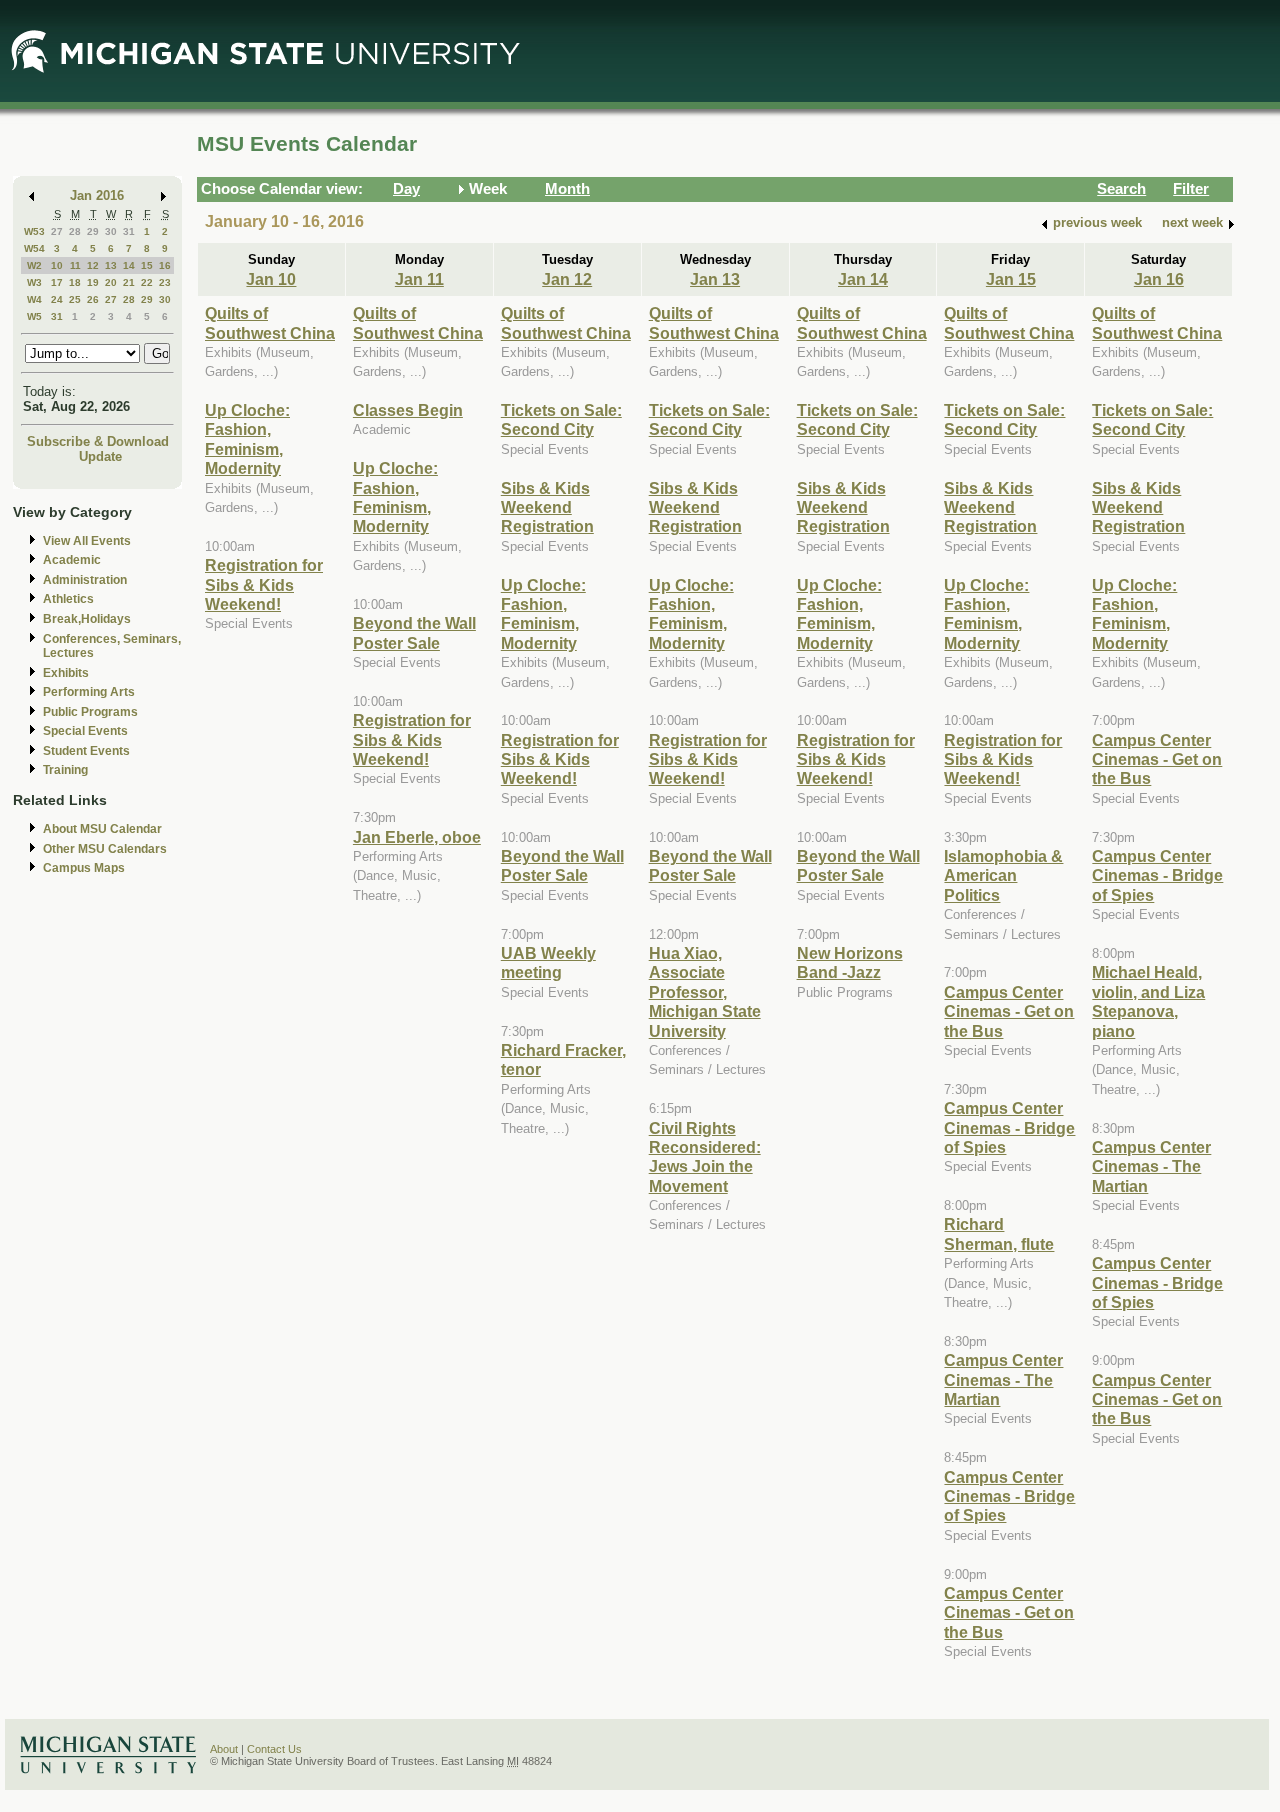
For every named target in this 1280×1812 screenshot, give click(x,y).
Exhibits (66, 673)
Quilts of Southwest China (270, 322)
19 (93, 282)
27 (57, 231)
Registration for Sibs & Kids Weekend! (264, 584)
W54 (34, 248)
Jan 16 (1159, 279)
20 (111, 282)
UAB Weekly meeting (548, 962)
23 (165, 282)
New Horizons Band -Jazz (850, 962)
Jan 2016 (97, 195)
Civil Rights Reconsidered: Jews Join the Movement (705, 1157)
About (224, 1749)
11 (75, 265)
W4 (34, 299)
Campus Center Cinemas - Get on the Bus (1009, 1011)
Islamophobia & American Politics (1003, 875)
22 (147, 282)
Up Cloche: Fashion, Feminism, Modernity (247, 439)
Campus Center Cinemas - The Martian (1003, 1379)
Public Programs (90, 712)
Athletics (68, 599)
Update (100, 456)
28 (75, 231)
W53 (34, 231)
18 (75, 282)
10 (57, 265)
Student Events (86, 751)
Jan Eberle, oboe (417, 837)
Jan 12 (567, 279)
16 (165, 265)
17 (57, 282)
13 (111, 265)
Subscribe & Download (98, 441)
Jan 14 (863, 279)
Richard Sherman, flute (999, 1233)
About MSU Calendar (102, 829)
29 (93, 231)
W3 (34, 282)
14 (129, 265)
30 (111, 231)
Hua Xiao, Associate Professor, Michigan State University (705, 992)
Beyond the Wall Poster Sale (414, 632)
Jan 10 (271, 279)
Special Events (85, 731)
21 (129, 282)
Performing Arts (89, 692)
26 (93, 299)
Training (65, 770)
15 (147, 265)
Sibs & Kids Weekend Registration (547, 507)
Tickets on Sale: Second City (561, 419)
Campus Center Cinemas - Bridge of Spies (1009, 1127)
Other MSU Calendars (105, 849)
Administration (85, 580)
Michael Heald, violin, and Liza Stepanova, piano (1148, 1001)
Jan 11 (419, 279)
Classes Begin (408, 410)
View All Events (87, 541)
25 (75, 299)
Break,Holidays (87, 619)
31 (129, 231)
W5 (34, 316)
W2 (34, 265)
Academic (72, 560)
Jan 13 (715, 279)
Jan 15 (1011, 279)
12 (93, 265)
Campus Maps (84, 868)
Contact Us (274, 1749)
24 (57, 299)
